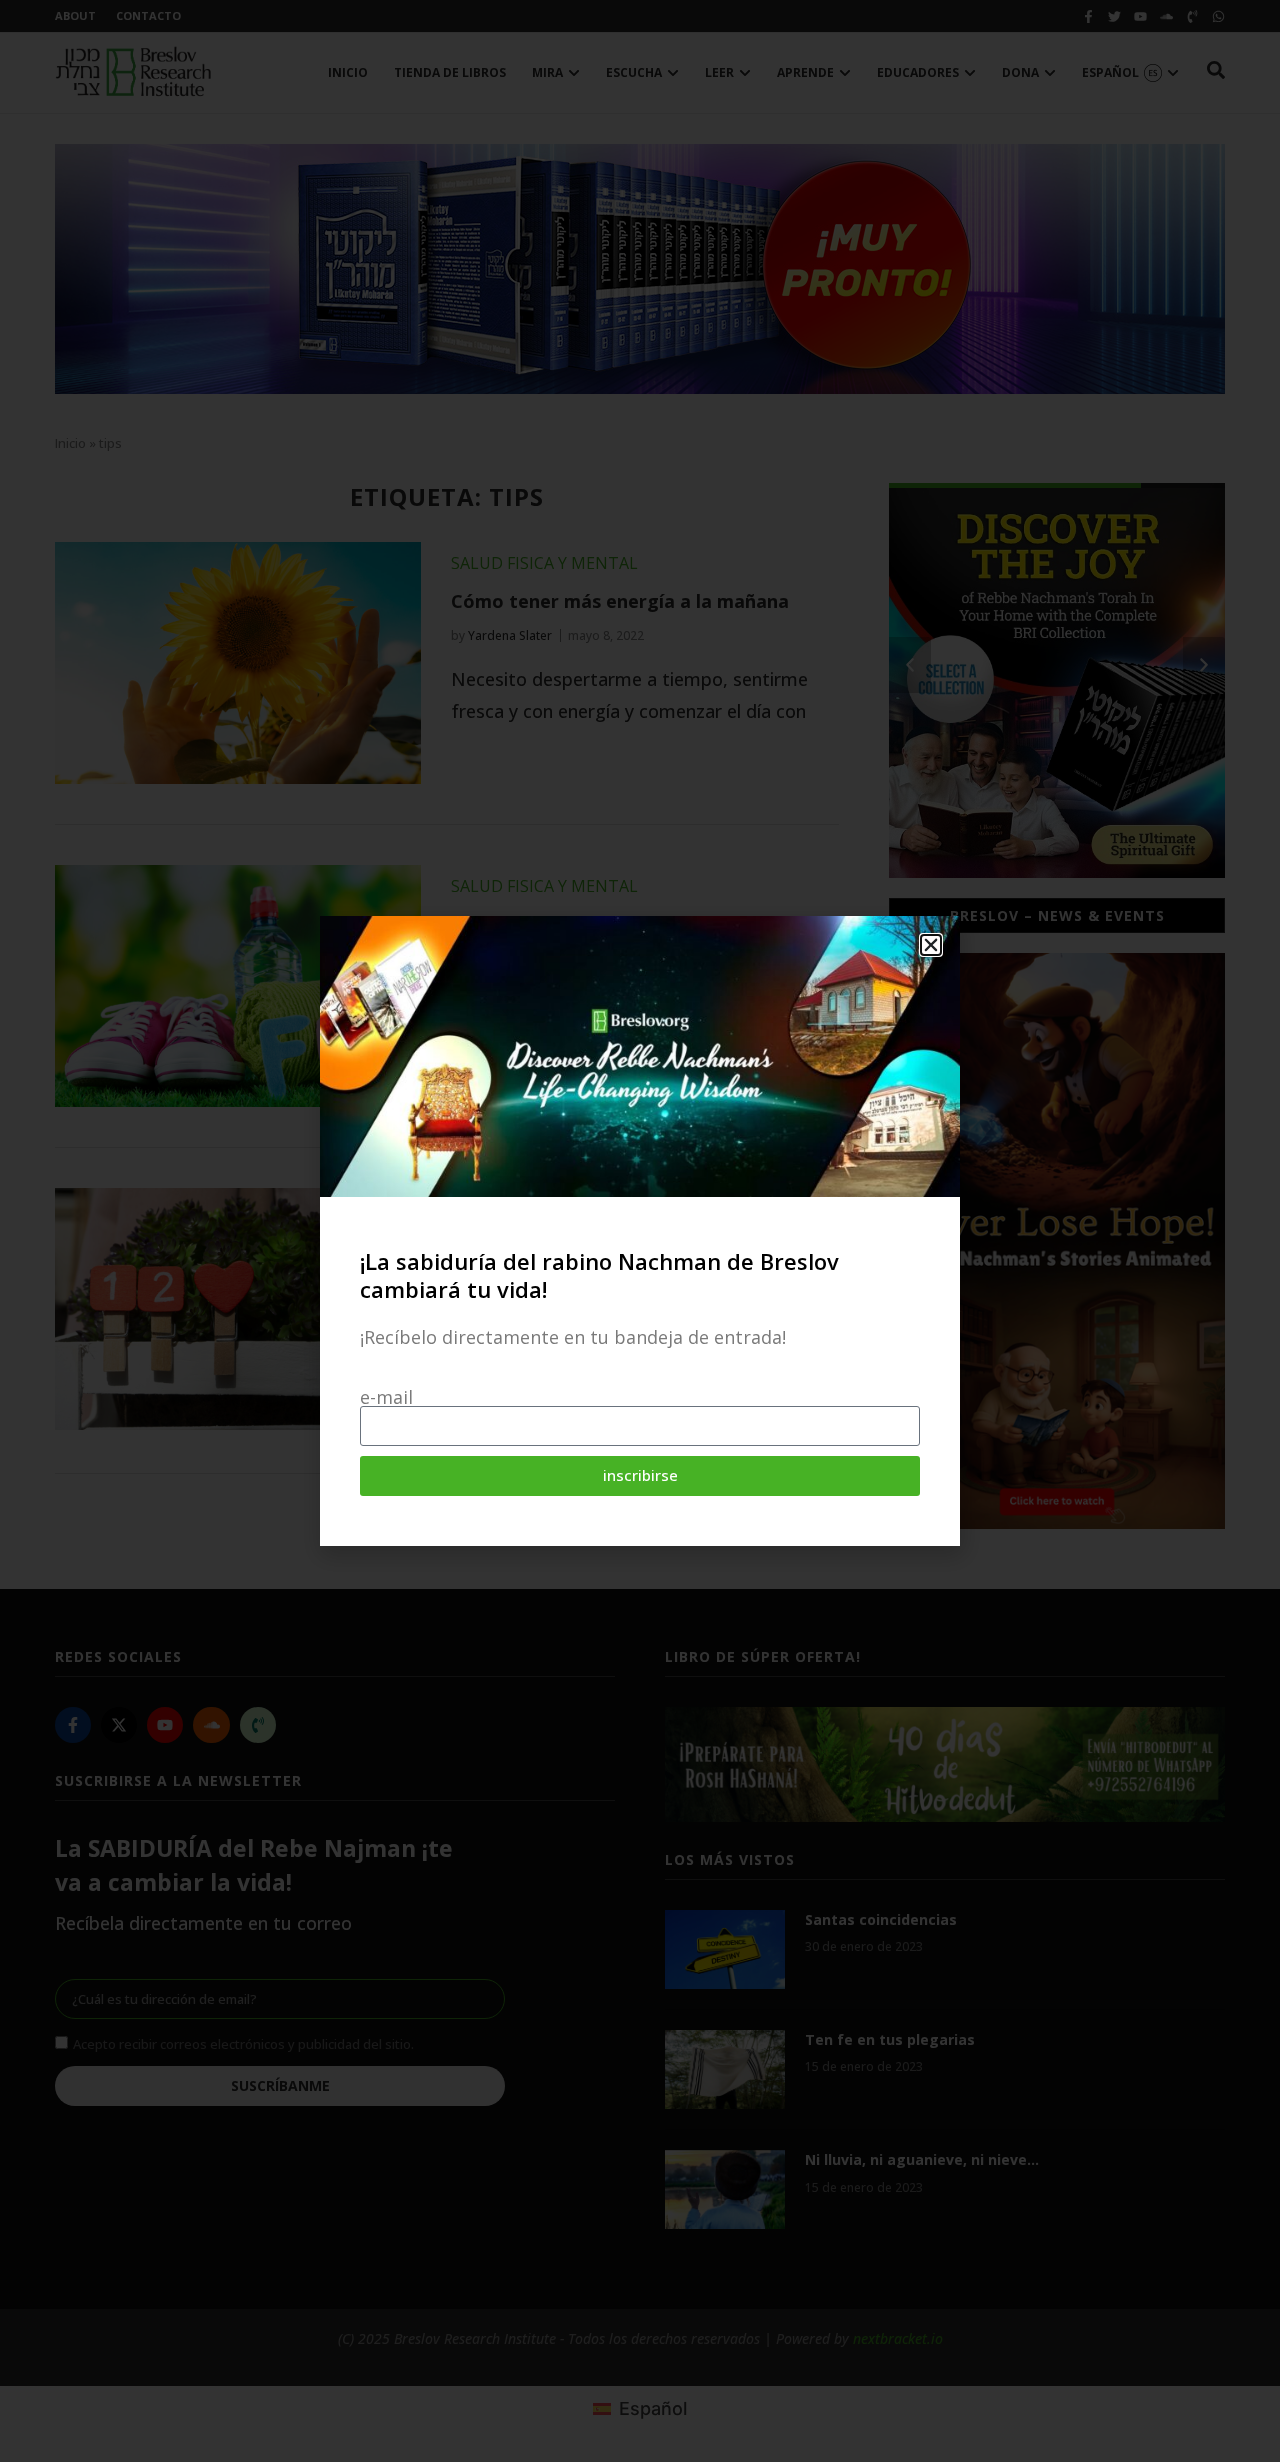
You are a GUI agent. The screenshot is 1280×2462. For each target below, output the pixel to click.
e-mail (386, 1397)
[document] (640, 1231)
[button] (931, 945)
